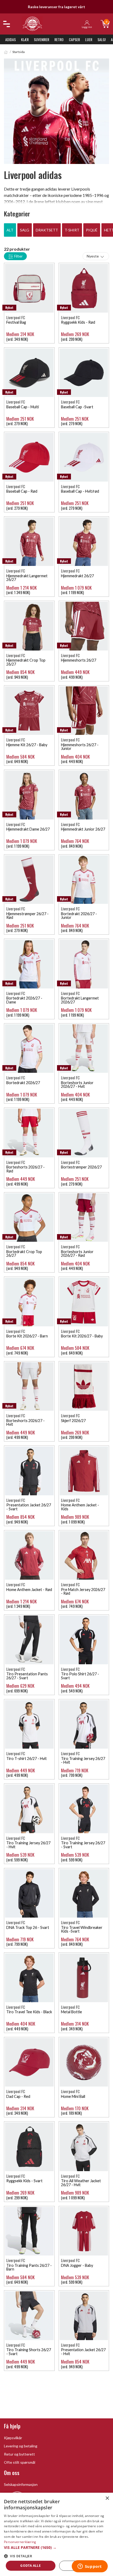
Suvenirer (42, 39)
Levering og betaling (21, 2446)
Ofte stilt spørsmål (20, 2462)
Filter (18, 256)
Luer (89, 39)
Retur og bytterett (19, 2454)
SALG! (102, 39)
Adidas (11, 39)
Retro (59, 39)
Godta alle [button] (30, 2566)
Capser (74, 39)
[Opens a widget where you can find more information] (90, 2567)
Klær (25, 39)
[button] (56, 2547)
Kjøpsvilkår (13, 2438)
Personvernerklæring (20, 2542)
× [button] (107, 2498)
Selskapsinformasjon (21, 2484)
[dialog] (56, 2534)
